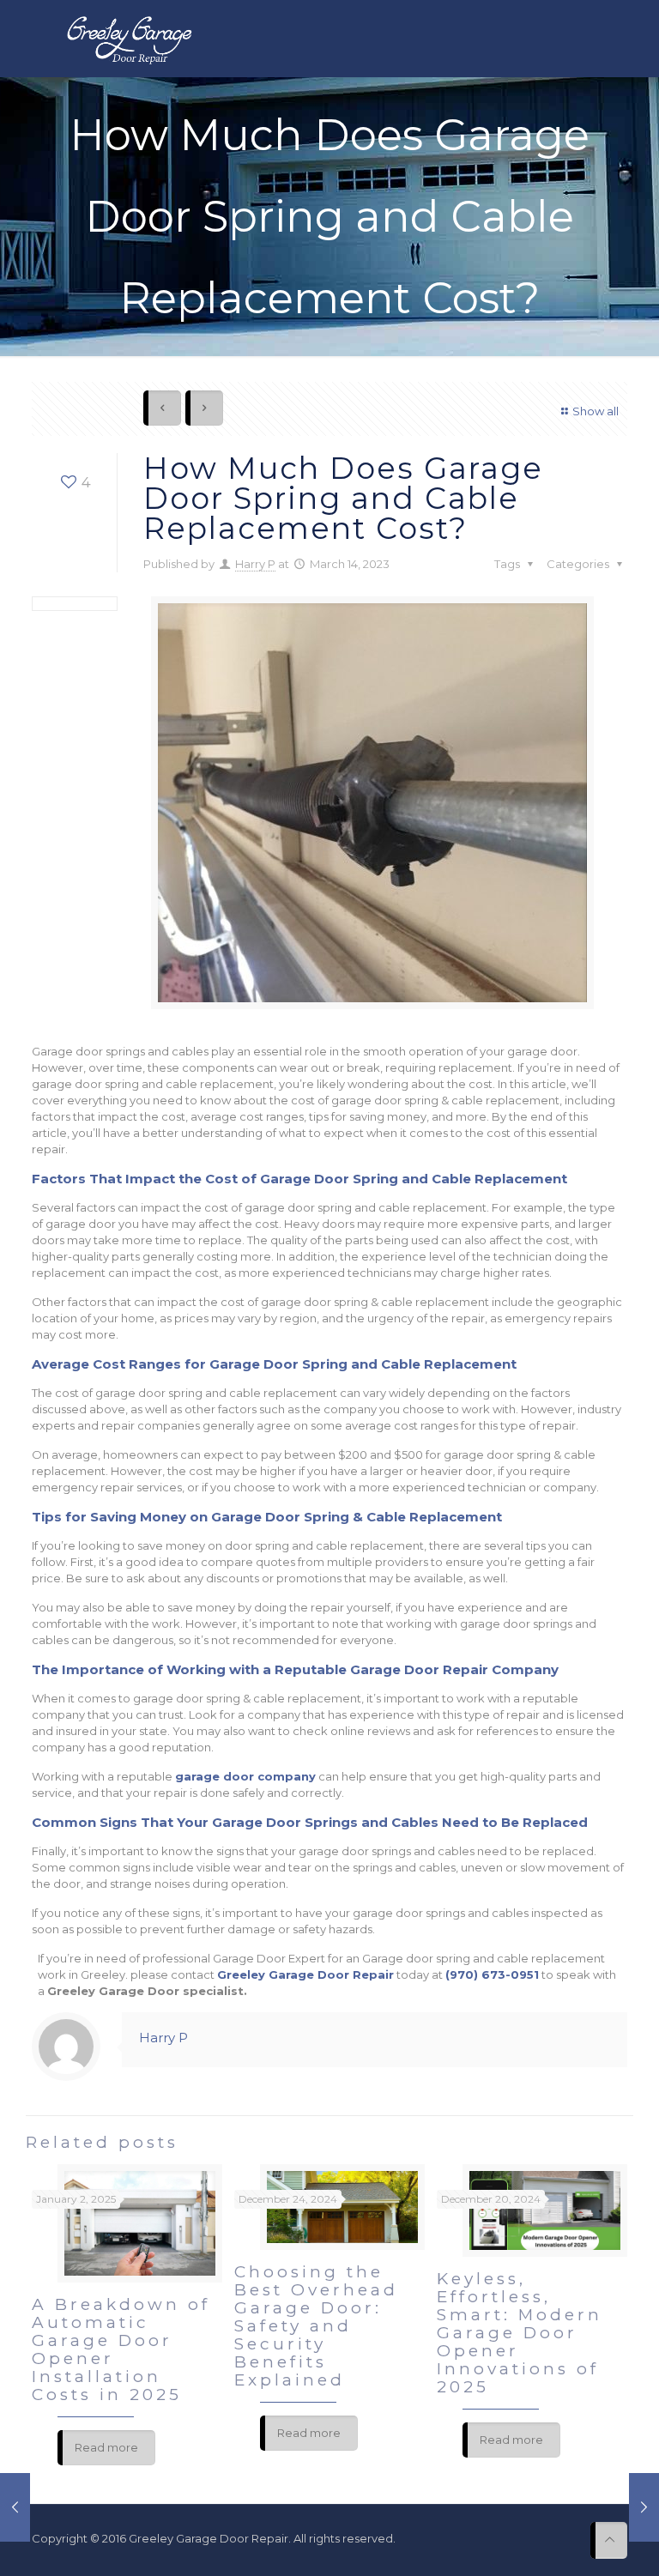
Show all (596, 411)
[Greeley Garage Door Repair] (129, 39)
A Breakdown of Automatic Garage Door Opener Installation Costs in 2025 (121, 2349)
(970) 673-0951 (492, 1974)
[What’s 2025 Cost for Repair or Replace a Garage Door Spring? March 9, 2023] (15, 2507)
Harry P (255, 564)
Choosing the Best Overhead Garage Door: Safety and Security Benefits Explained (316, 2326)
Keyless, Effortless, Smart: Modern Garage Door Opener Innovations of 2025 (520, 2333)
